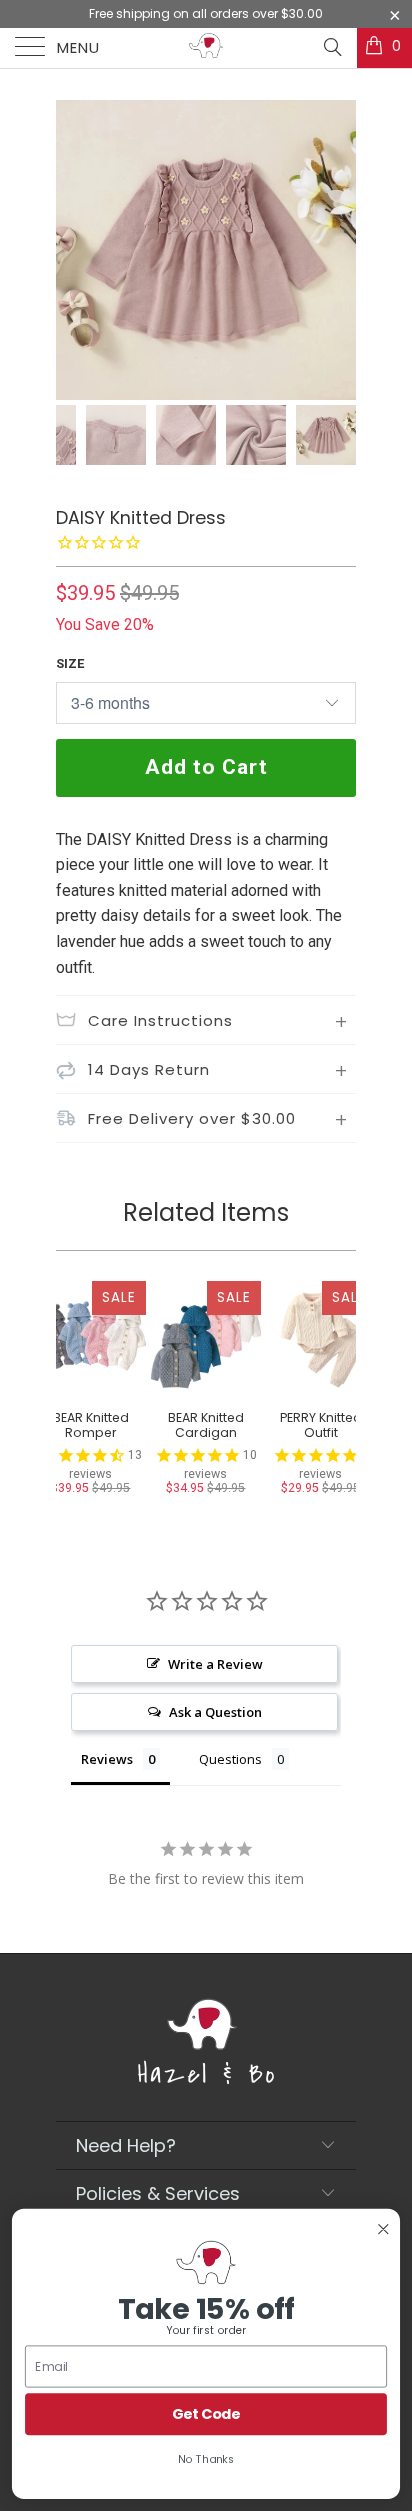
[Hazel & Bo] (206, 48)
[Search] (331, 47)
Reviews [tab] (107, 1759)
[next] (337, 250)
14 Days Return (149, 1069)
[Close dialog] (383, 2229)
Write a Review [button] (215, 1664)
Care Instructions (160, 1020)
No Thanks (206, 2458)
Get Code (206, 2414)
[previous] (75, 250)
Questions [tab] (230, 1759)
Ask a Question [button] (215, 1712)
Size (70, 663)
